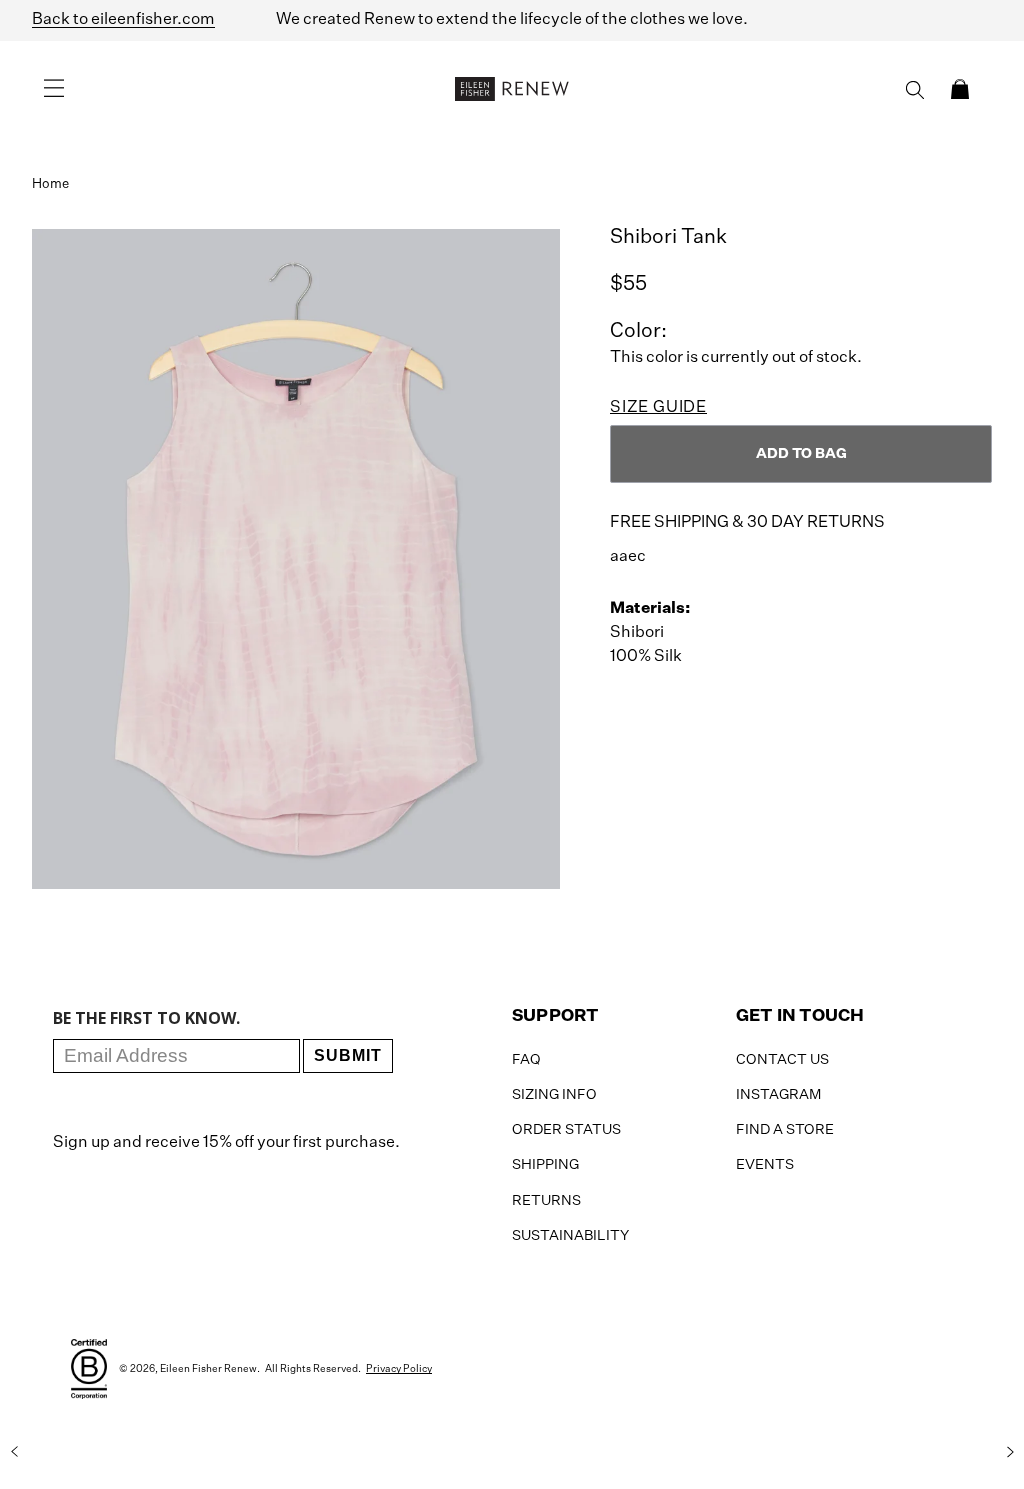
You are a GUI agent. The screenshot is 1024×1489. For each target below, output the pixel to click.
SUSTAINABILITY (570, 1236)
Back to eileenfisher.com (123, 20)
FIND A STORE (785, 1130)
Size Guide (658, 408)
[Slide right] (1010, 1452)
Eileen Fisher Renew (208, 1369)
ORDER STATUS (566, 1130)
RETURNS (546, 1201)
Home (50, 184)
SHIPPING (545, 1165)
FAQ (526, 1060)
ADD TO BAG (801, 454)
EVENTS (765, 1165)
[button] (960, 89)
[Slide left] (14, 1452)
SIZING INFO (554, 1095)
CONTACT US (782, 1060)
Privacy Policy (399, 1369)
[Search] (915, 90)
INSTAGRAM (778, 1095)
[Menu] (54, 89)
